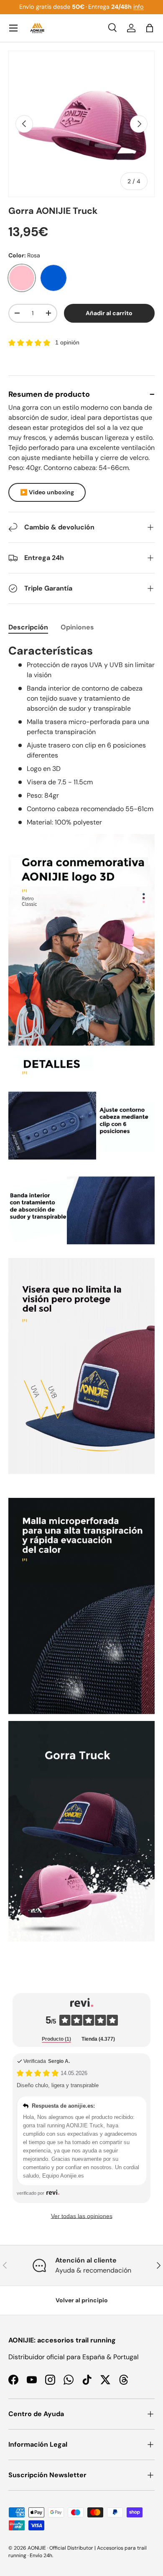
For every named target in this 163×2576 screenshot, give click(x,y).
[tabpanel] (81, 1292)
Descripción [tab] (28, 627)
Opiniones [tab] (77, 627)
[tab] (56, 2039)
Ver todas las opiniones (82, 2216)
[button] (150, 28)
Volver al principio (82, 2300)
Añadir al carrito (109, 313)
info (139, 7)
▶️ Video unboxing (47, 492)
